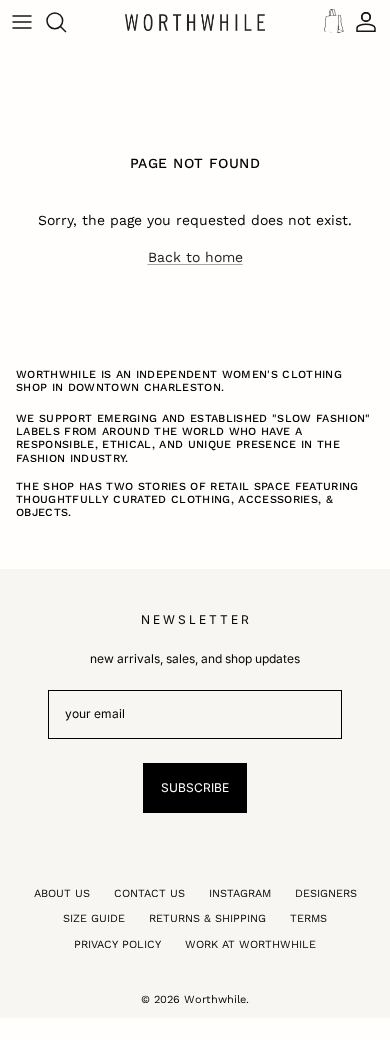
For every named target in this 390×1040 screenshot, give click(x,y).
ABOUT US (62, 893)
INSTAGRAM (240, 893)
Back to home (195, 257)
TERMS (308, 918)
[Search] (66, 22)
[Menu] (22, 22)
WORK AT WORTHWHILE (250, 944)
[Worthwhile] (195, 22)
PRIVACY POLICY (117, 944)
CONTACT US (149, 893)
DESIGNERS (326, 893)
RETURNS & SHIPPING (207, 918)
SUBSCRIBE (195, 787)
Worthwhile (215, 999)
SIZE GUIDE (94, 918)
